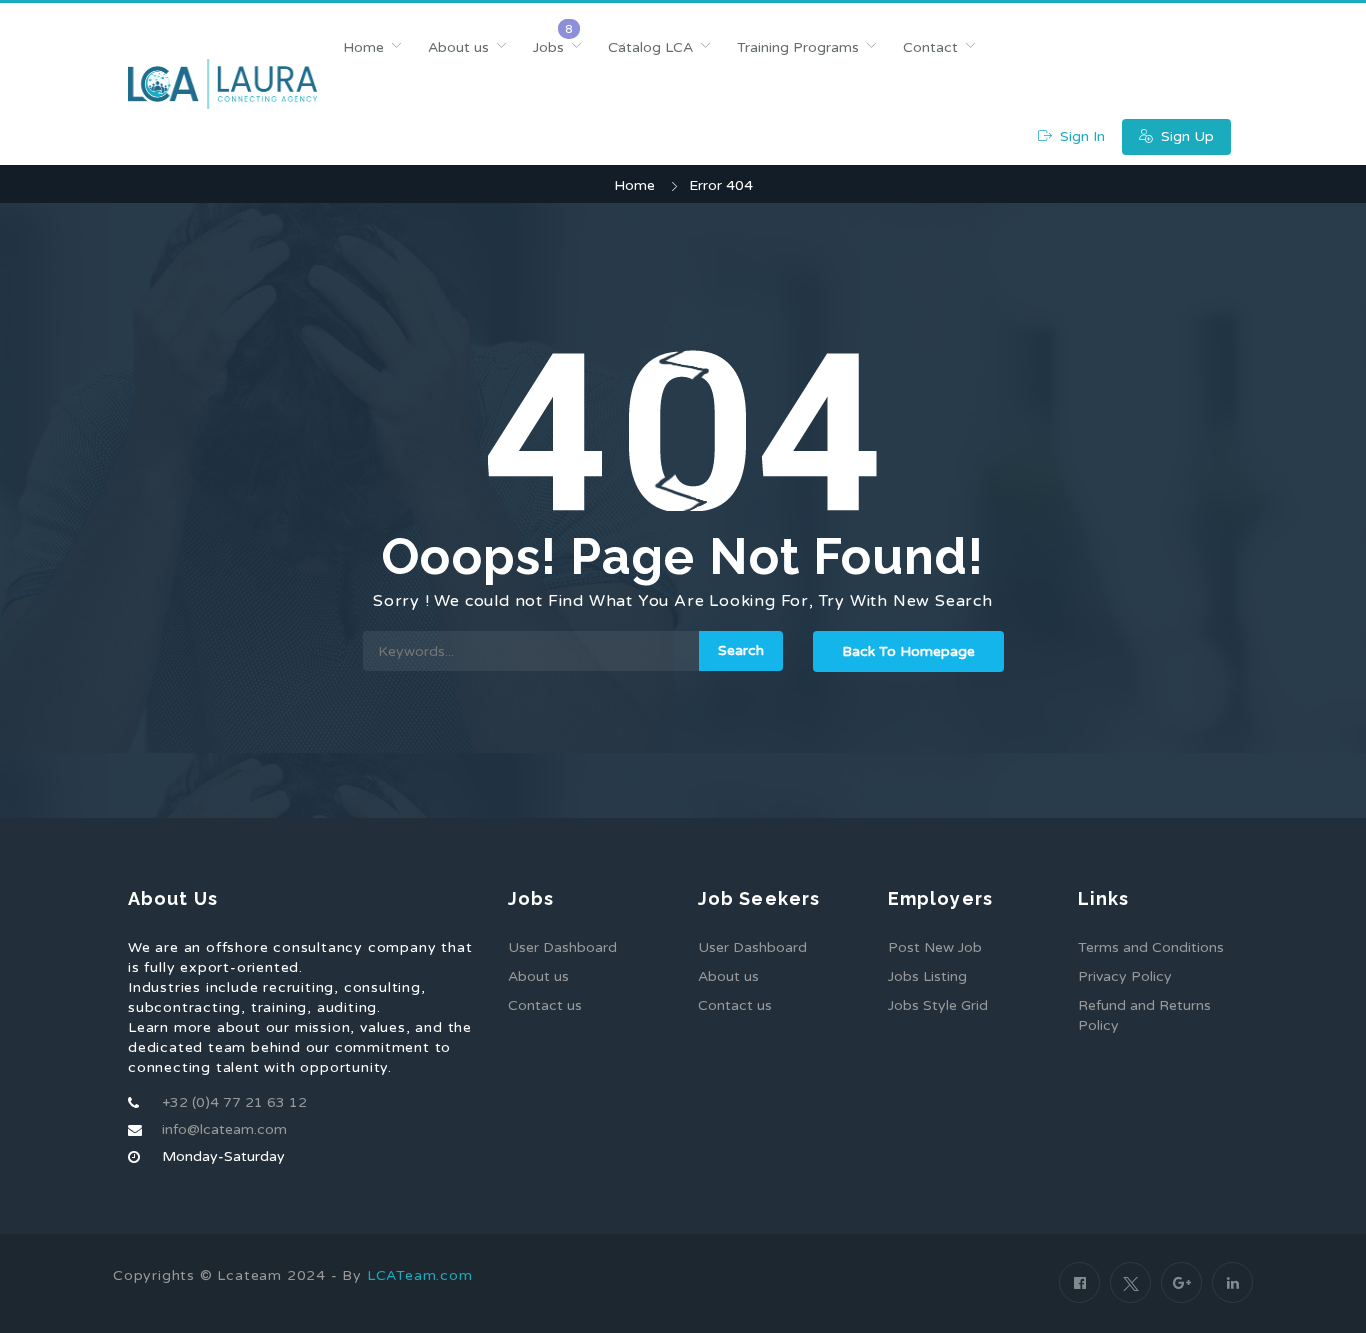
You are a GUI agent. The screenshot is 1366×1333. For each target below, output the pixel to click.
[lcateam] (222, 84)
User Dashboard (562, 947)
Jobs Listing (927, 976)
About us (458, 47)
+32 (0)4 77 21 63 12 (234, 1102)
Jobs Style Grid (938, 1005)
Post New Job (935, 947)
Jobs (548, 47)
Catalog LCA (650, 47)
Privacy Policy (1125, 976)
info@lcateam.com (224, 1129)
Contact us (545, 1005)
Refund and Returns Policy (1144, 1015)
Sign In (1080, 136)
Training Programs (798, 47)
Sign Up (1185, 136)
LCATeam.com (420, 1275)
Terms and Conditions (1151, 947)
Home (363, 47)
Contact (930, 47)
